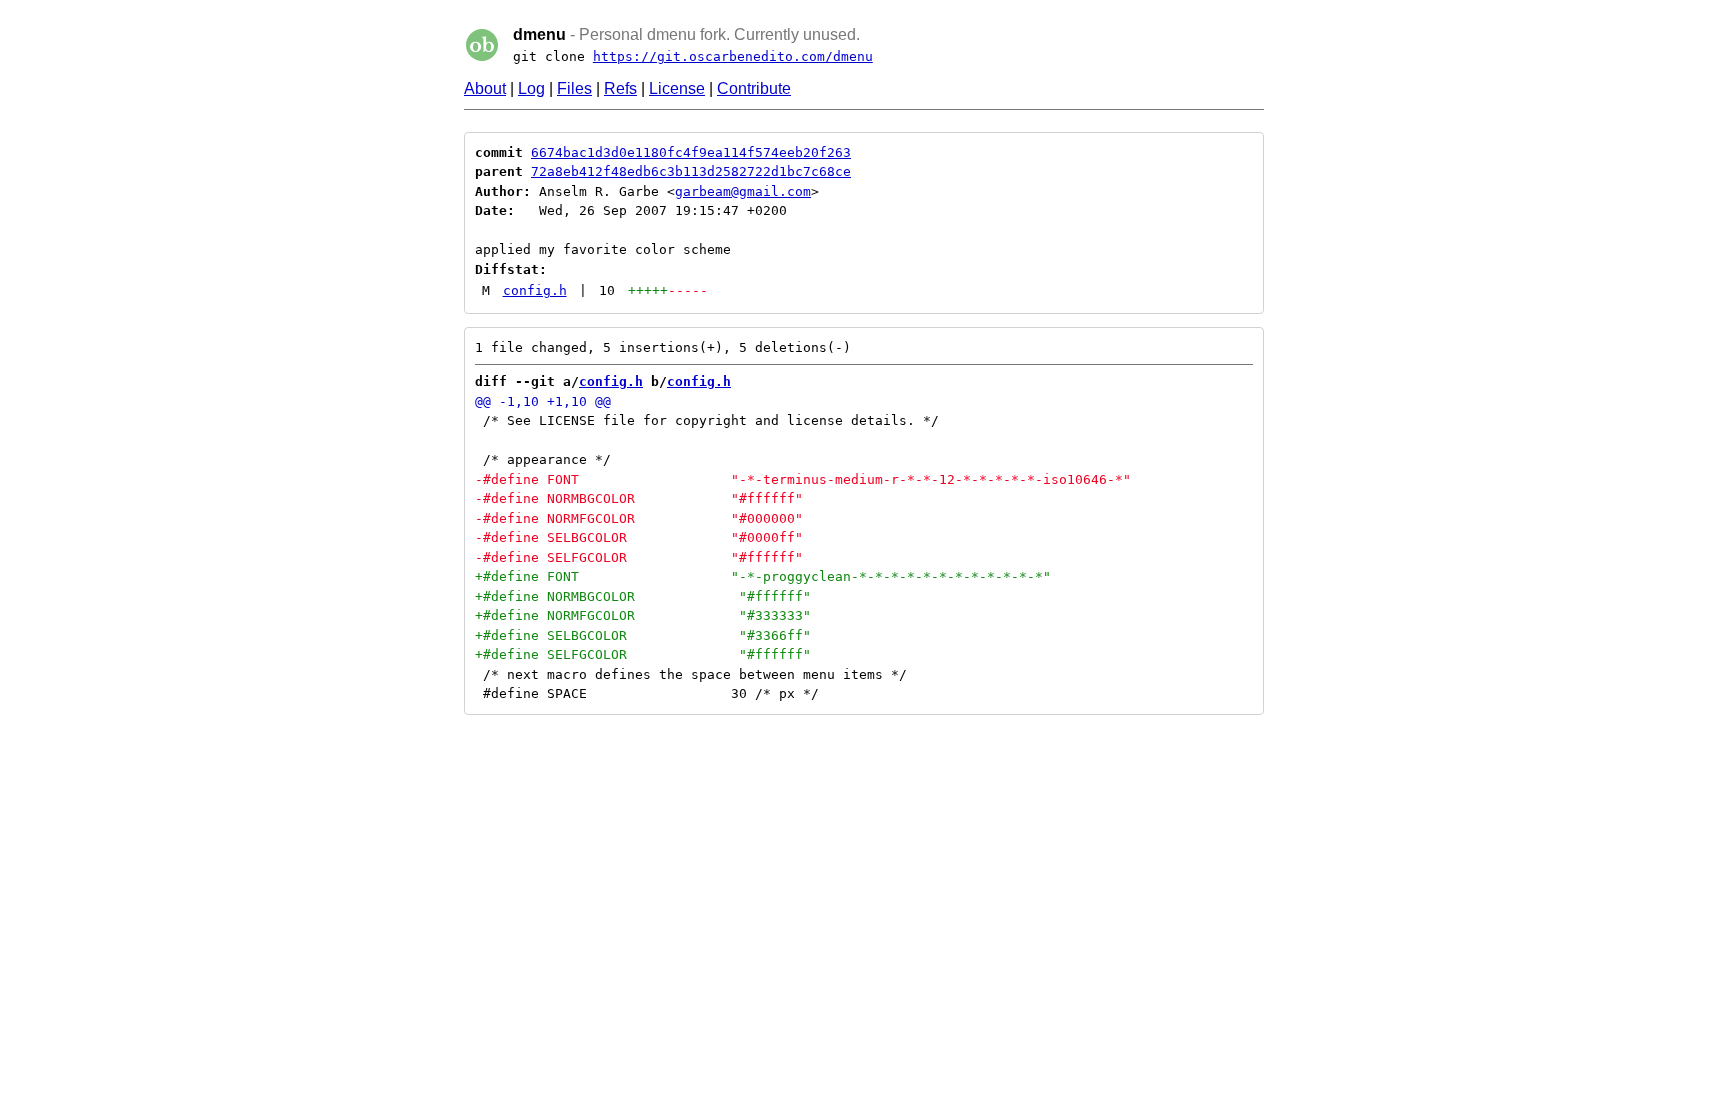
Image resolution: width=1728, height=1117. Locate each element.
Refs (620, 88)
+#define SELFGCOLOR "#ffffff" (643, 654)
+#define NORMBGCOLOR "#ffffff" (643, 596)
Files (574, 88)
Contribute (754, 88)
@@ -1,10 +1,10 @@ (543, 401)
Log (531, 88)
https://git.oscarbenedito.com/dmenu (733, 56)
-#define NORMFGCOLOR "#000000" (639, 518)
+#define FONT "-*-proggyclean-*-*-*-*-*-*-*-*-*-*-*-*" (763, 576)
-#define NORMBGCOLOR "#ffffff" (639, 498)
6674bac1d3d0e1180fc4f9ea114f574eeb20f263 (691, 152)
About (485, 88)
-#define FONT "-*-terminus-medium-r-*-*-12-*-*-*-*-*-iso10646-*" (803, 479)
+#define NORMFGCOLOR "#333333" (643, 615)
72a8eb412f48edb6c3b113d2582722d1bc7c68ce (691, 171)
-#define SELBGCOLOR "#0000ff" (639, 537)
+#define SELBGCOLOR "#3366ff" (643, 635)
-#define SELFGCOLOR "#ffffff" (639, 557)
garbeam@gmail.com (743, 191)
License (677, 88)
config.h (535, 290)
